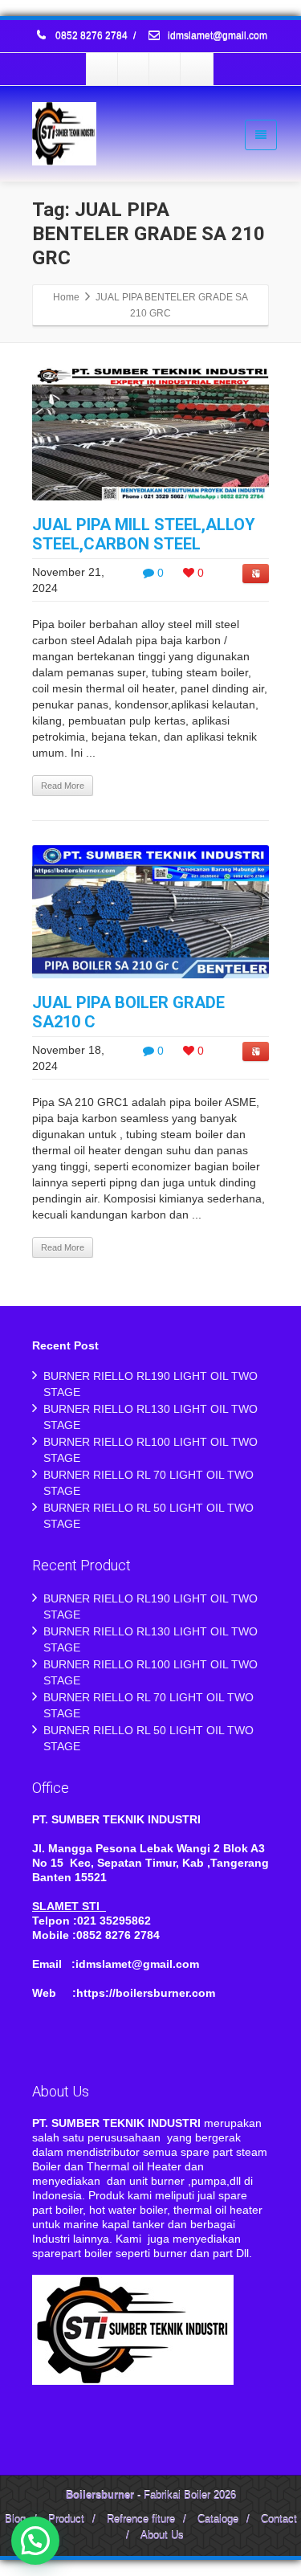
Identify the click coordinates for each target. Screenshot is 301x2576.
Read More (63, 786)
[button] (35, 2541)
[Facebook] (103, 69)
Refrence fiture (141, 2519)
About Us (162, 2535)
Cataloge (218, 2519)
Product (66, 2519)
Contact (279, 2519)
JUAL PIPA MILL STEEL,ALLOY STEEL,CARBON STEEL (144, 534)
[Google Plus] (165, 69)
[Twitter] (134, 69)
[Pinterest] (197, 69)
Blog (15, 2519)
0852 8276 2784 (92, 36)
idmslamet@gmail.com (216, 36)
